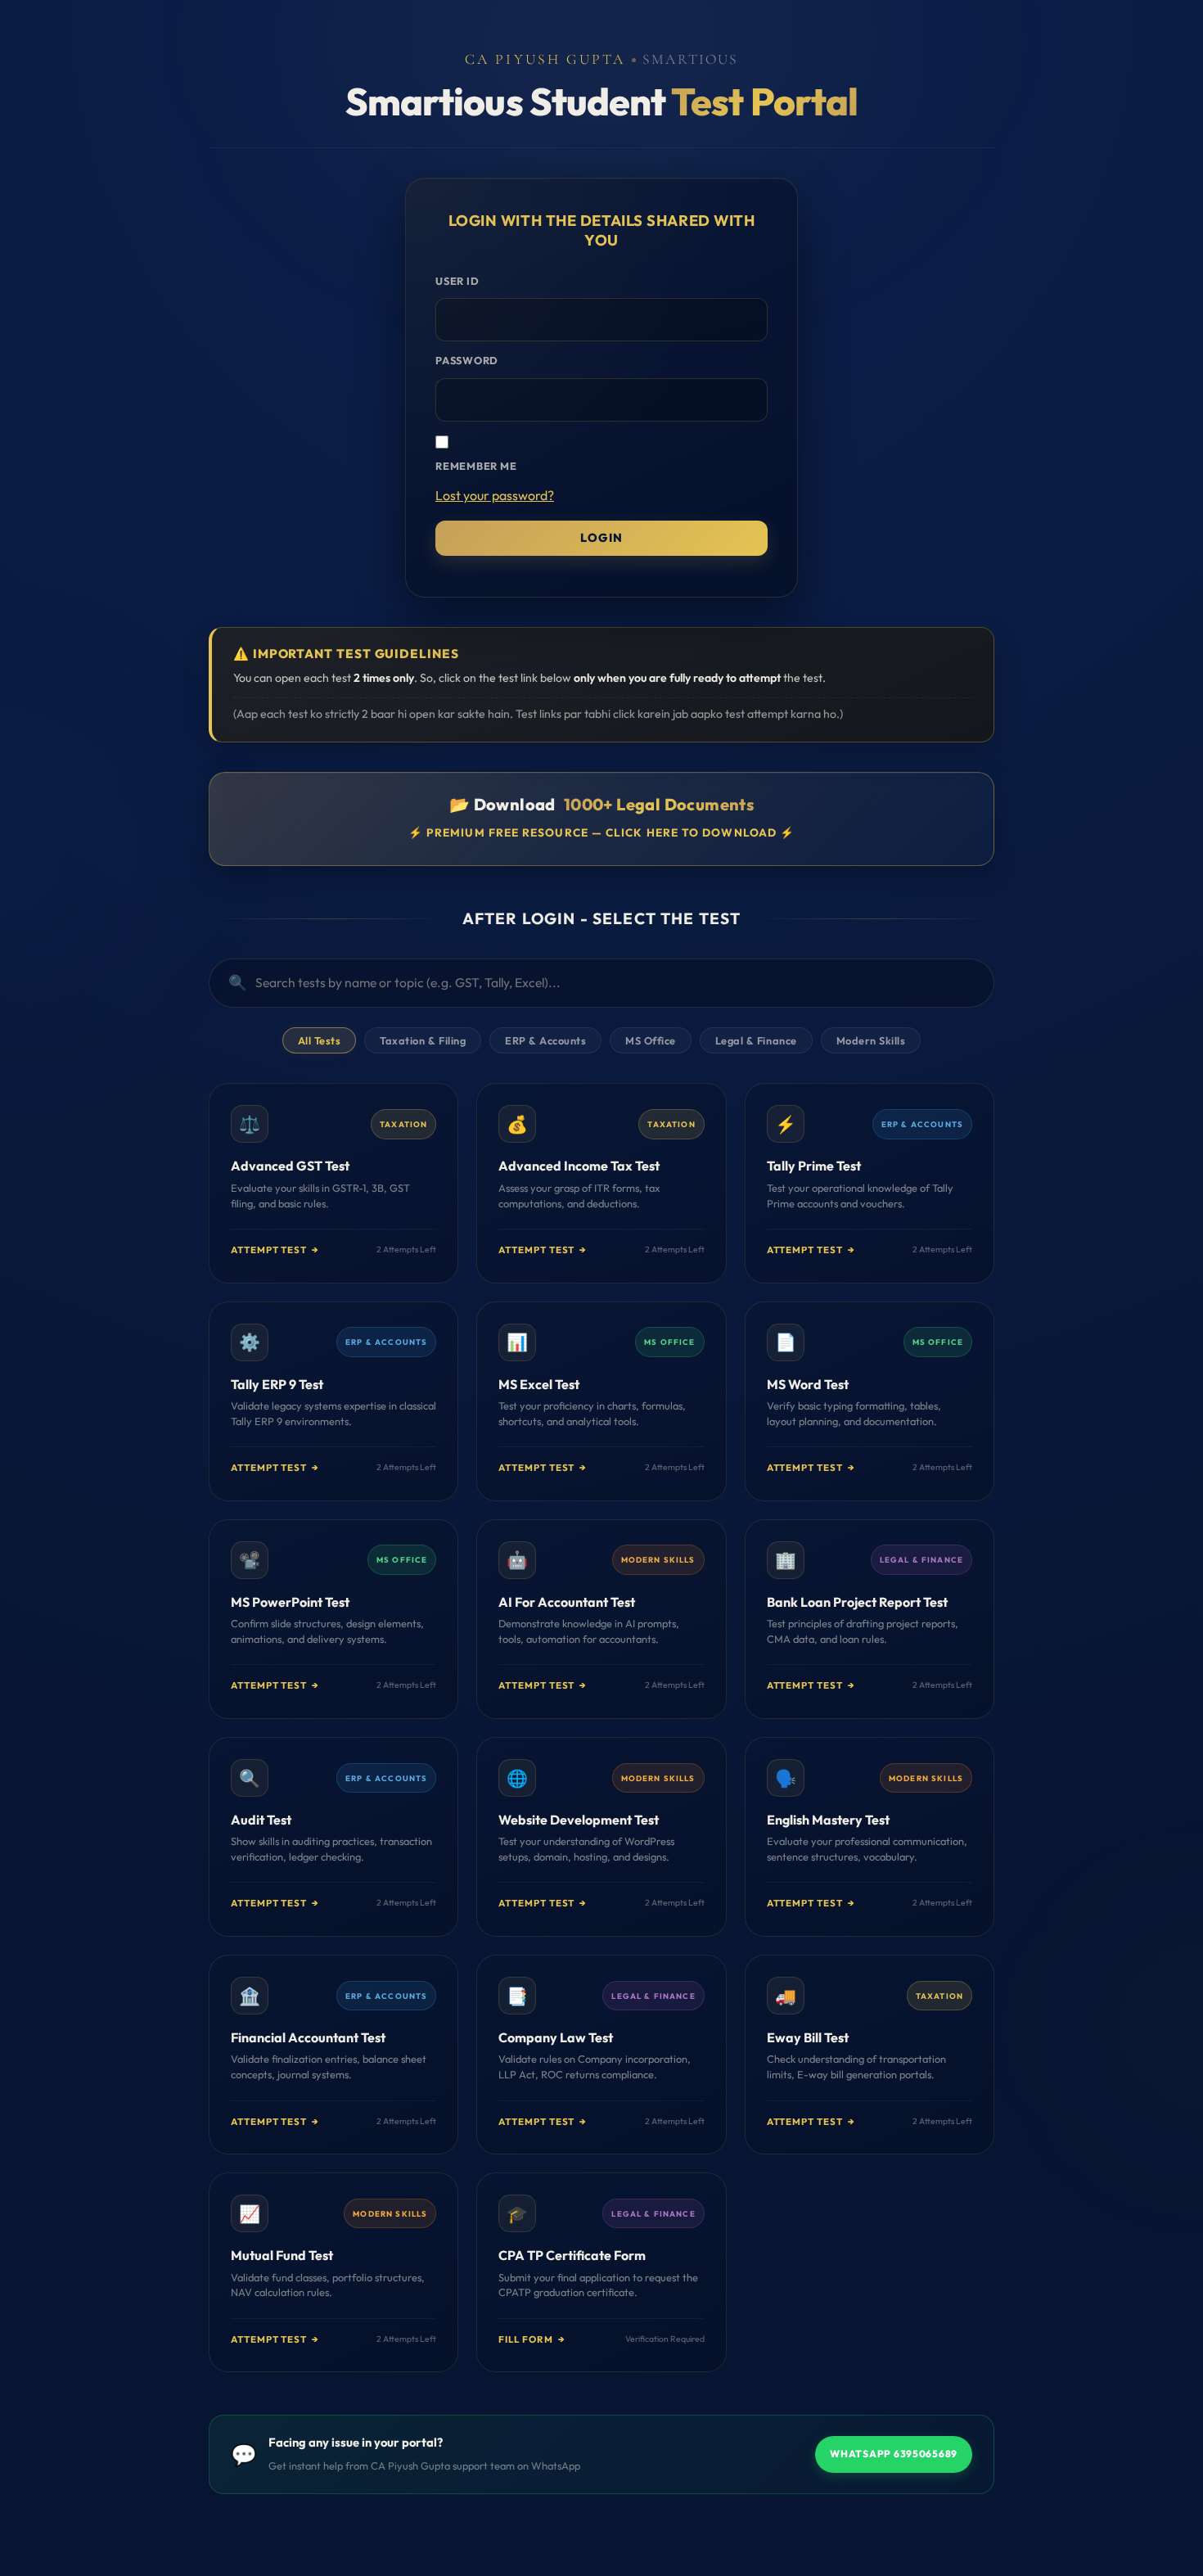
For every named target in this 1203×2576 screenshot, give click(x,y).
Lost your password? (495, 495)
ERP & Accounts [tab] (545, 1040)
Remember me (476, 466)
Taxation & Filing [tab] (423, 1040)
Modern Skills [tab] (871, 1040)
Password (467, 360)
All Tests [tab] (320, 1040)
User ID (457, 281)
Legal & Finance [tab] (756, 1040)
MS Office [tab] (651, 1040)
